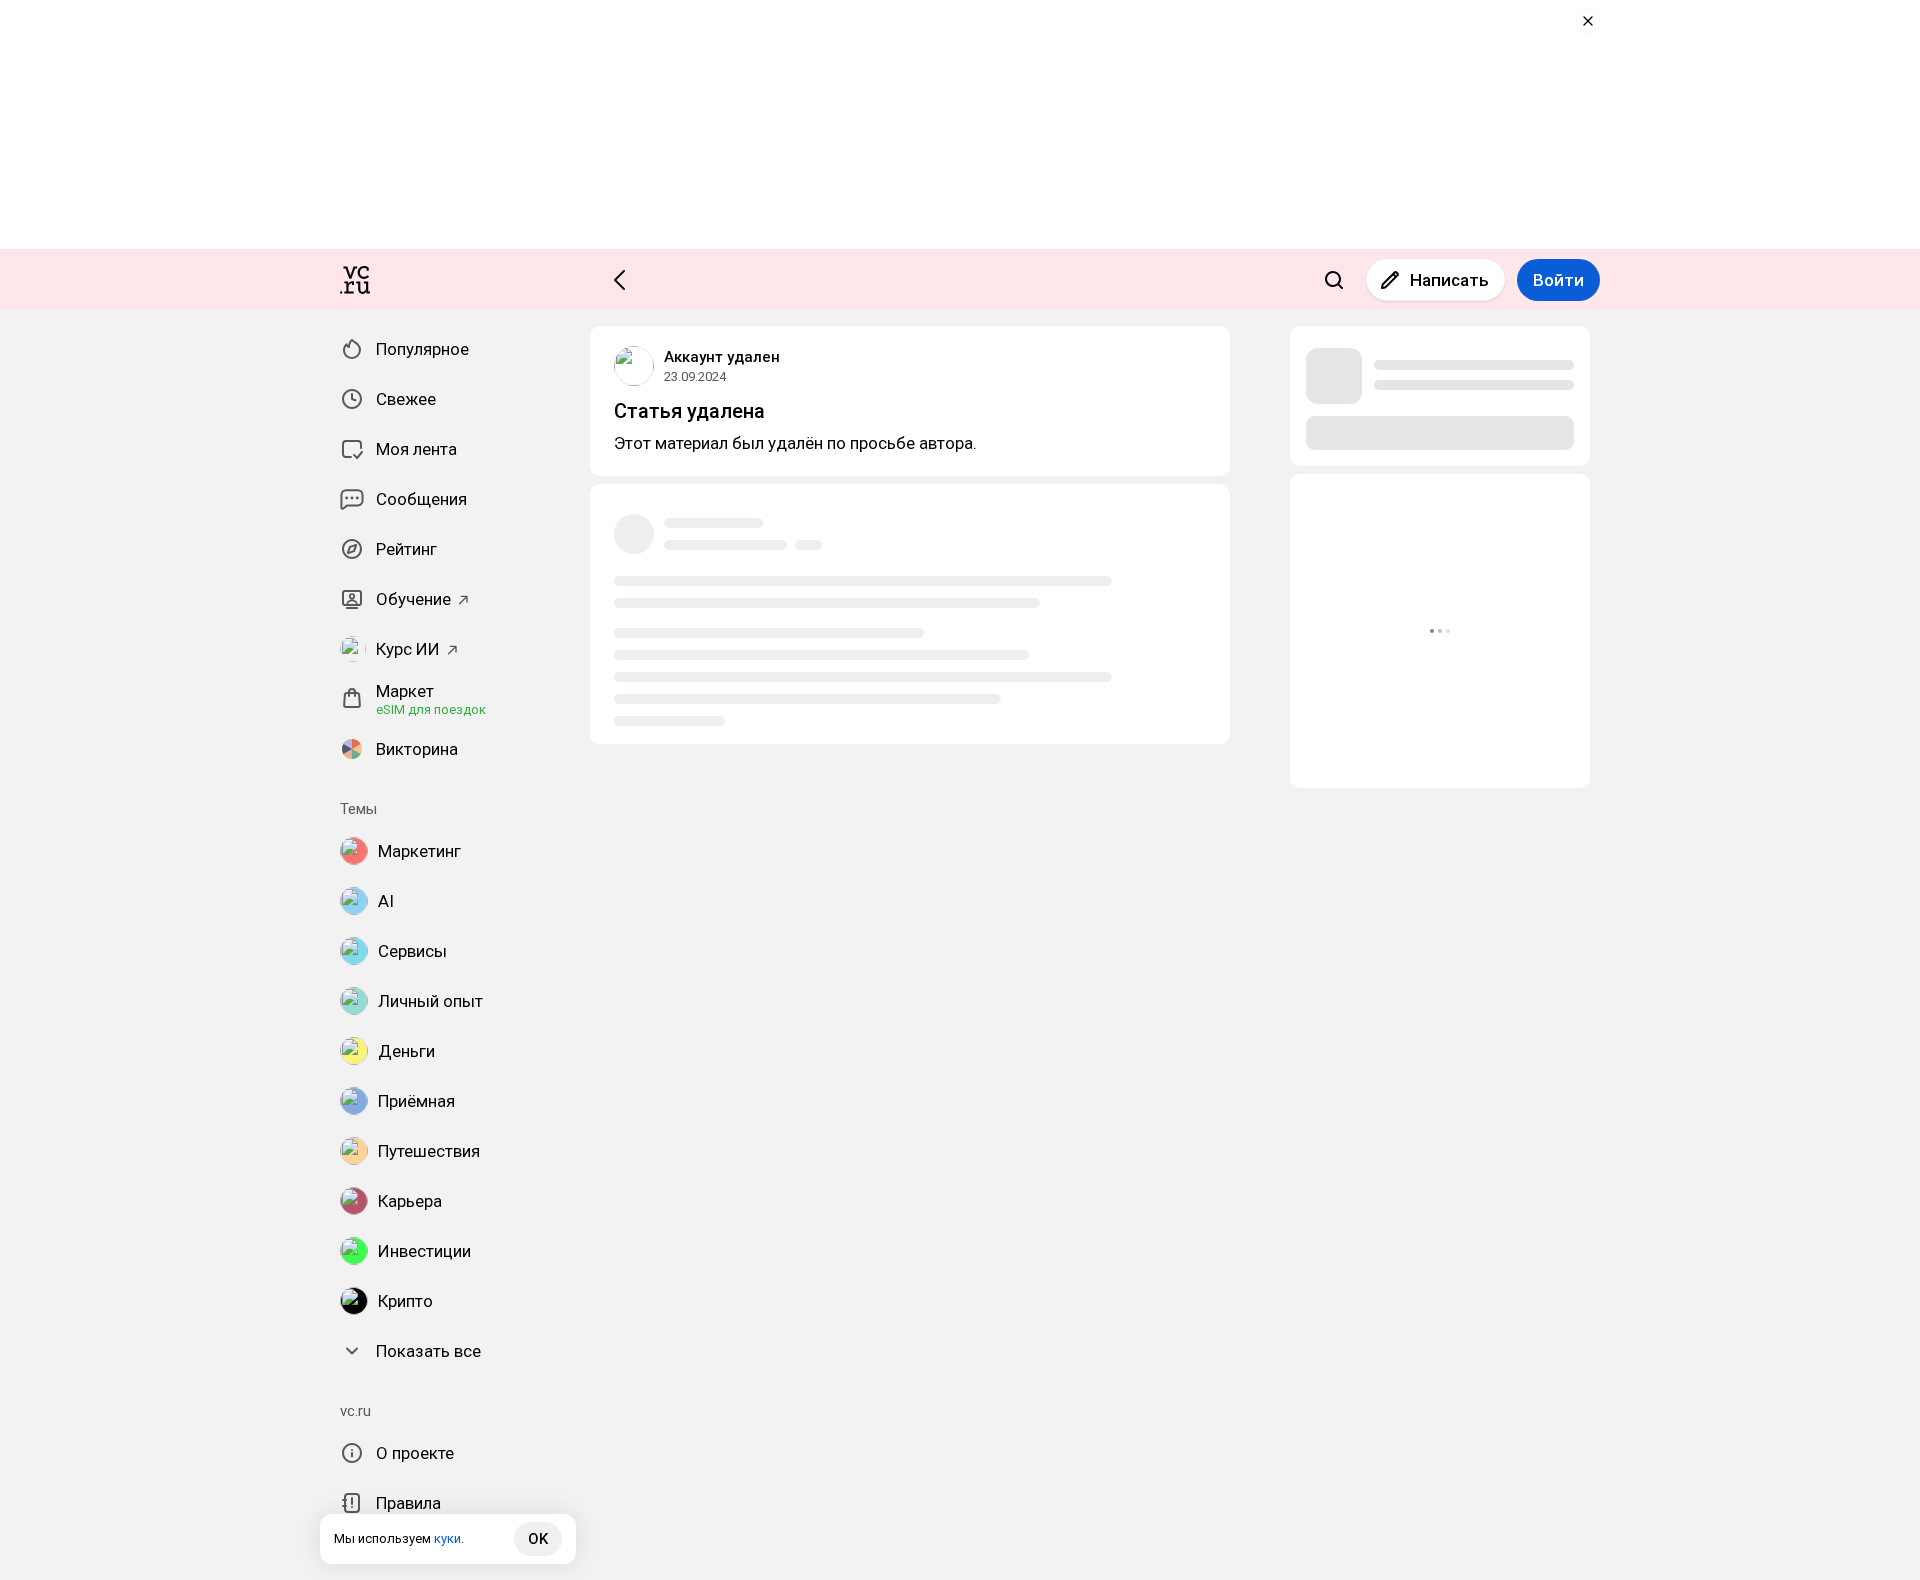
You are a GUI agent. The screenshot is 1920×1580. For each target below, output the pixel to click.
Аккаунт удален (722, 357)
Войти (1558, 280)
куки (447, 1538)
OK (538, 1539)
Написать (1449, 280)
